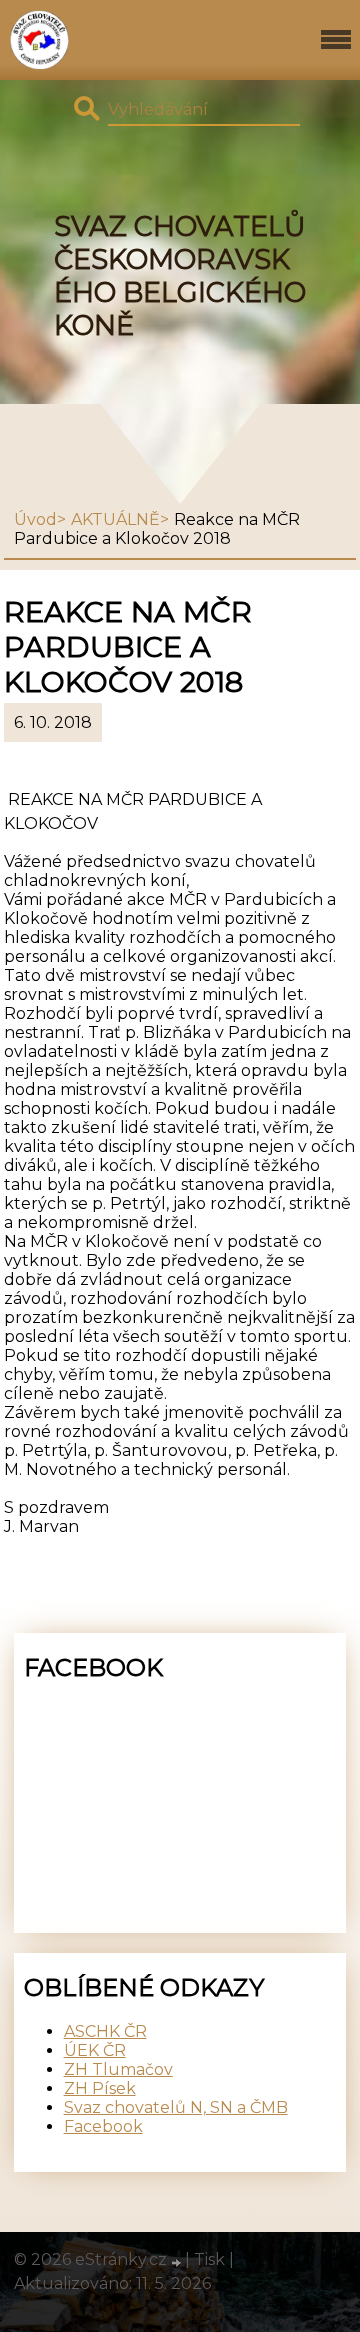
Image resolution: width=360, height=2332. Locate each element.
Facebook (103, 2126)
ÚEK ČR (95, 2050)
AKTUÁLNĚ (115, 519)
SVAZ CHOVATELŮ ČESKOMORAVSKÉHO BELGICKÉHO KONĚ (180, 276)
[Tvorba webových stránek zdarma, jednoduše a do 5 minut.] (178, 2262)
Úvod (35, 519)
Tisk (209, 2259)
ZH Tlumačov (118, 2069)
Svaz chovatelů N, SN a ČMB (176, 2107)
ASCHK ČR (105, 2031)
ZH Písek (100, 2088)
